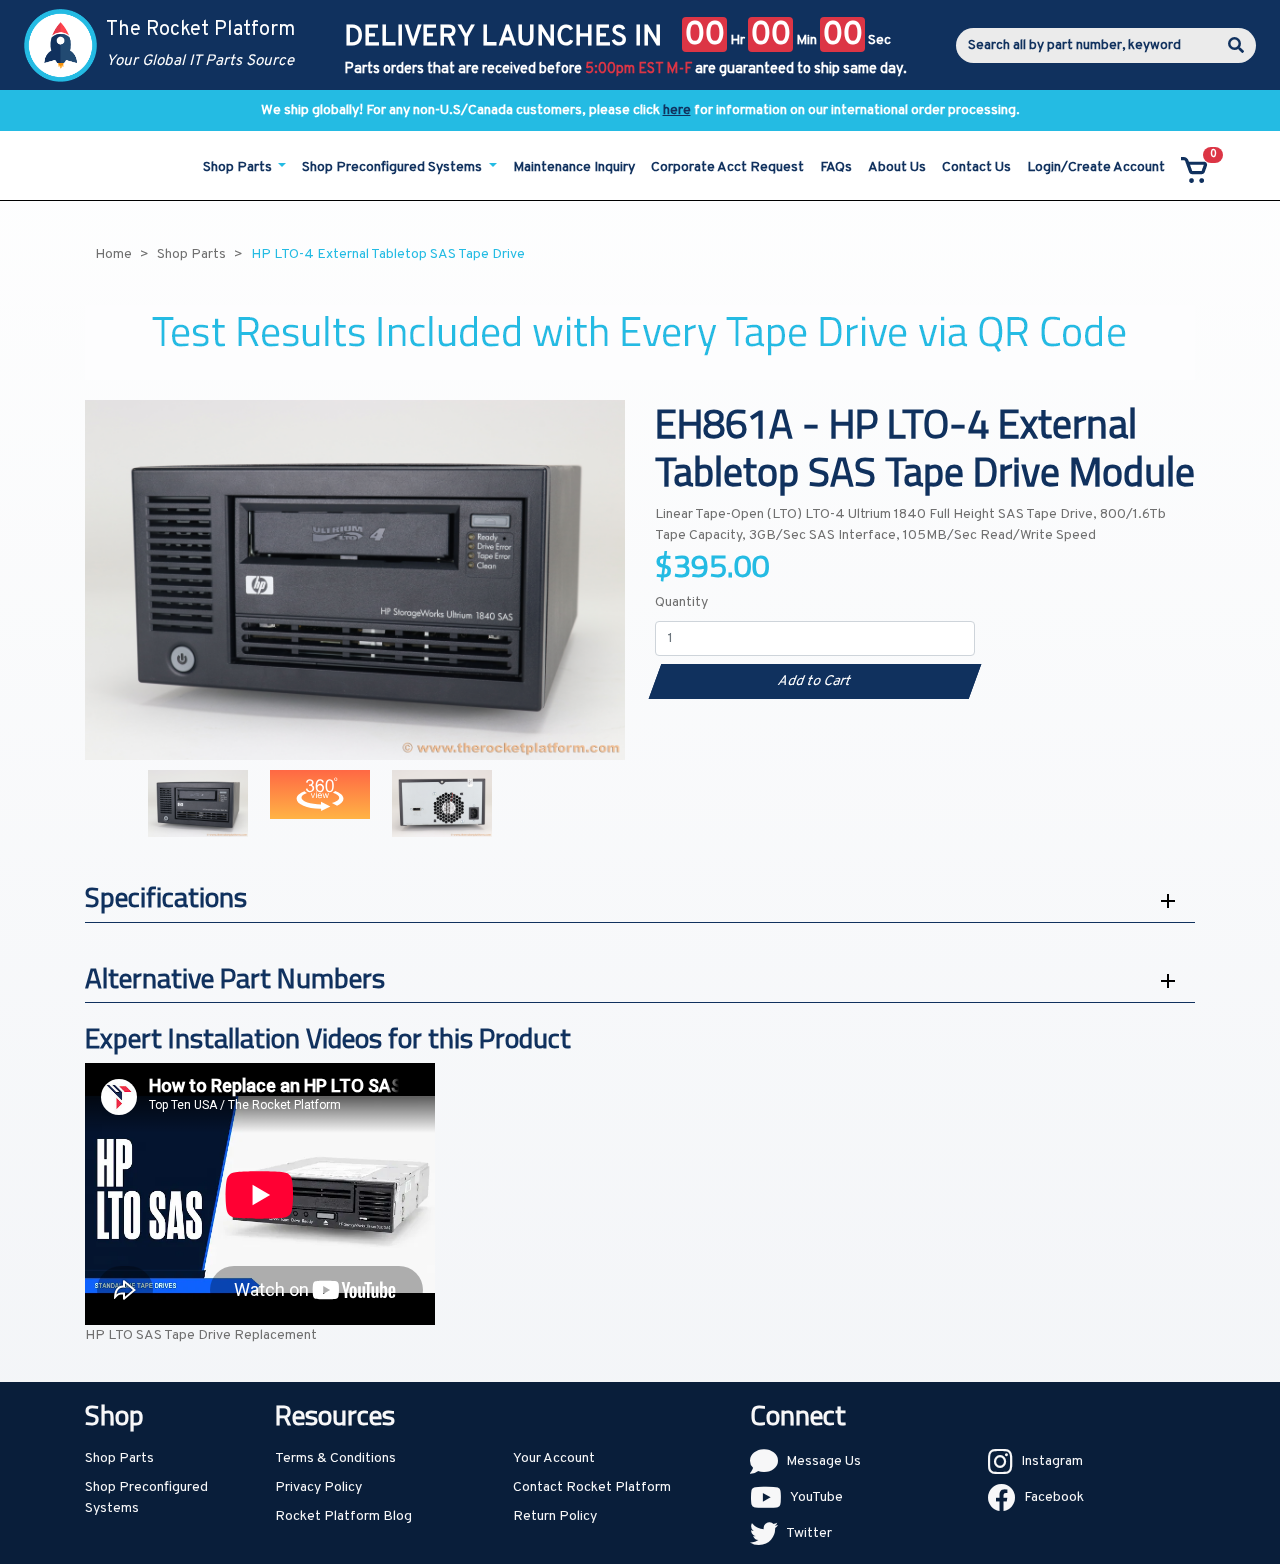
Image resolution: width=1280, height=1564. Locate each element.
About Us (897, 167)
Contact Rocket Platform (592, 1487)
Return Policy (555, 1516)
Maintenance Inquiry (574, 167)
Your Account (554, 1458)
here (677, 110)
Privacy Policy (318, 1487)
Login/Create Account (1096, 167)
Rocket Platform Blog (343, 1516)
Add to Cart (814, 681)
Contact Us (976, 167)
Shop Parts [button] (239, 167)
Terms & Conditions (335, 1458)
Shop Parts (119, 1458)
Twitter (809, 1533)
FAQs (836, 167)
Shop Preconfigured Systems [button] (393, 167)
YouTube (816, 1497)
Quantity (681, 602)
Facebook (1054, 1497)
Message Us (823, 1461)
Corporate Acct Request (727, 167)
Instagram (1052, 1461)
